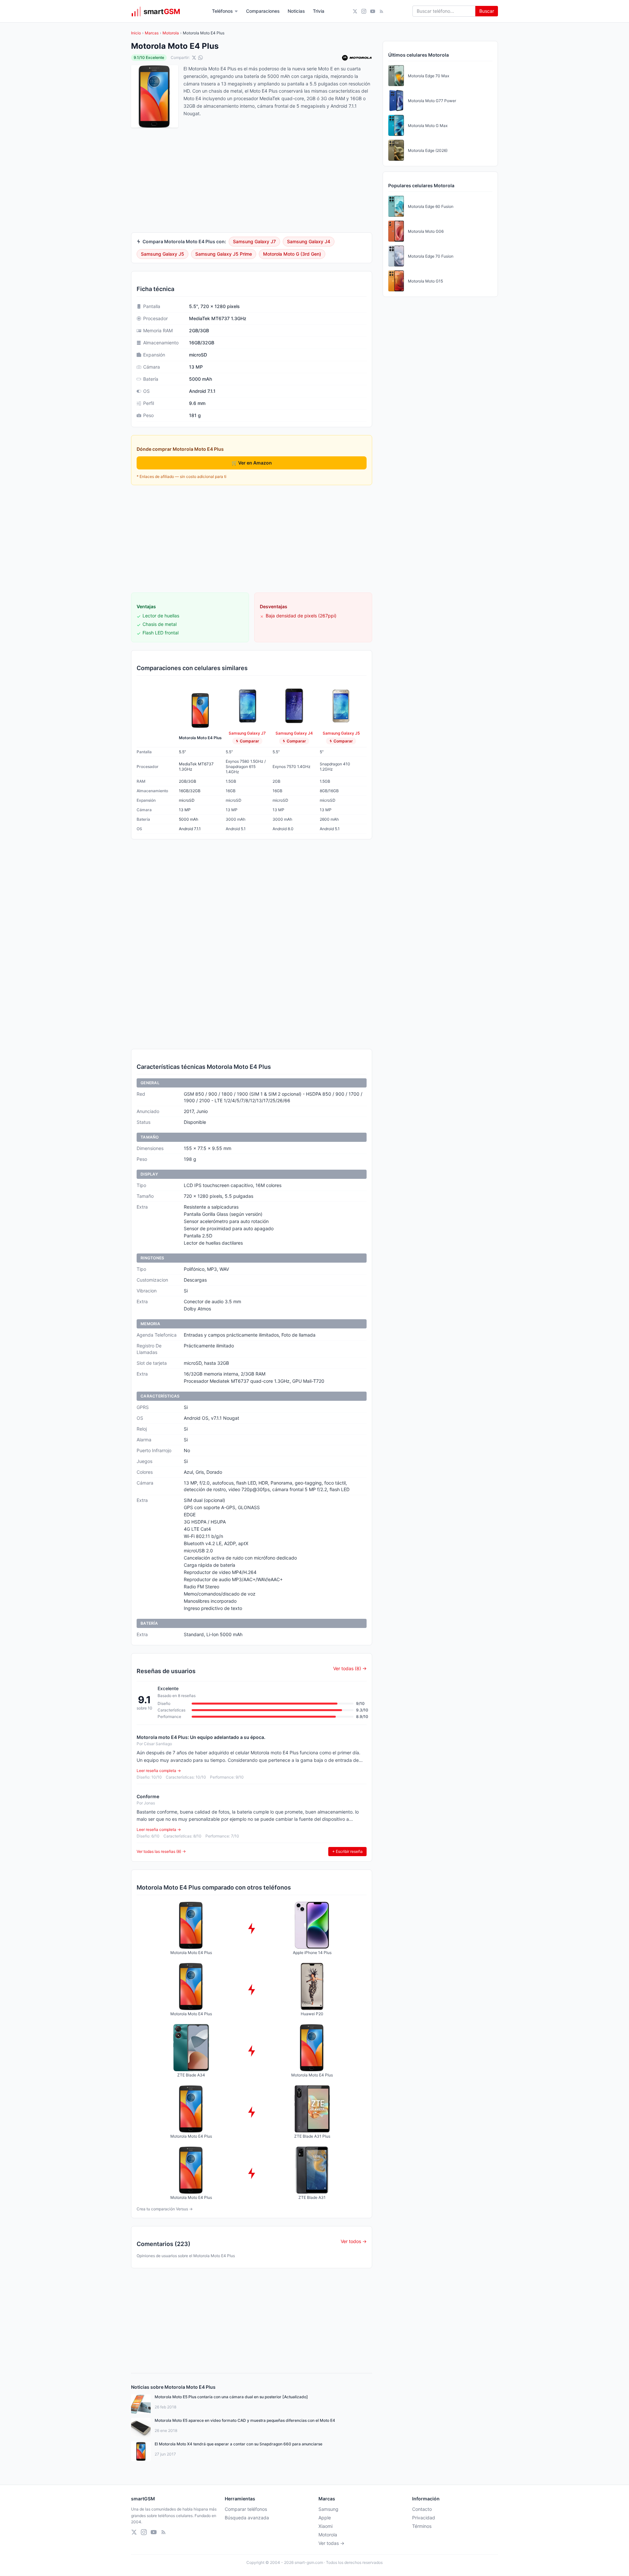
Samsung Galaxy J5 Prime (224, 254)
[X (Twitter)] (355, 11)
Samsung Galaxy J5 (162, 254)
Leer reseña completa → (159, 1771)
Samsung (328, 2509)
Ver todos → (354, 2241)
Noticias (296, 11)
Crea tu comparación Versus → (165, 2209)
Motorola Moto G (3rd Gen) (292, 254)
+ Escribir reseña (347, 1851)
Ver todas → (331, 2543)
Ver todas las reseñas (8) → (161, 1851)
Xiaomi (325, 2526)
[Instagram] (364, 11)
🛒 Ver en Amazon (252, 463)
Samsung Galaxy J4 (309, 241)
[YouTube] (373, 11)
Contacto (422, 2509)
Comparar (249, 741)
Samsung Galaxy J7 (254, 241)
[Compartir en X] (194, 58)
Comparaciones (263, 11)
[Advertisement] (252, 539)
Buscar (487, 11)
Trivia (319, 11)
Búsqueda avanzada (247, 2518)
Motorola (171, 33)
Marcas (152, 33)
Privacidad (424, 2518)
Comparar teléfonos (246, 2509)
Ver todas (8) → (350, 1668)
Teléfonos (222, 11)
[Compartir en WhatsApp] (200, 58)
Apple (325, 2518)
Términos (422, 2526)
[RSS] (381, 11)
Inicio (136, 33)
